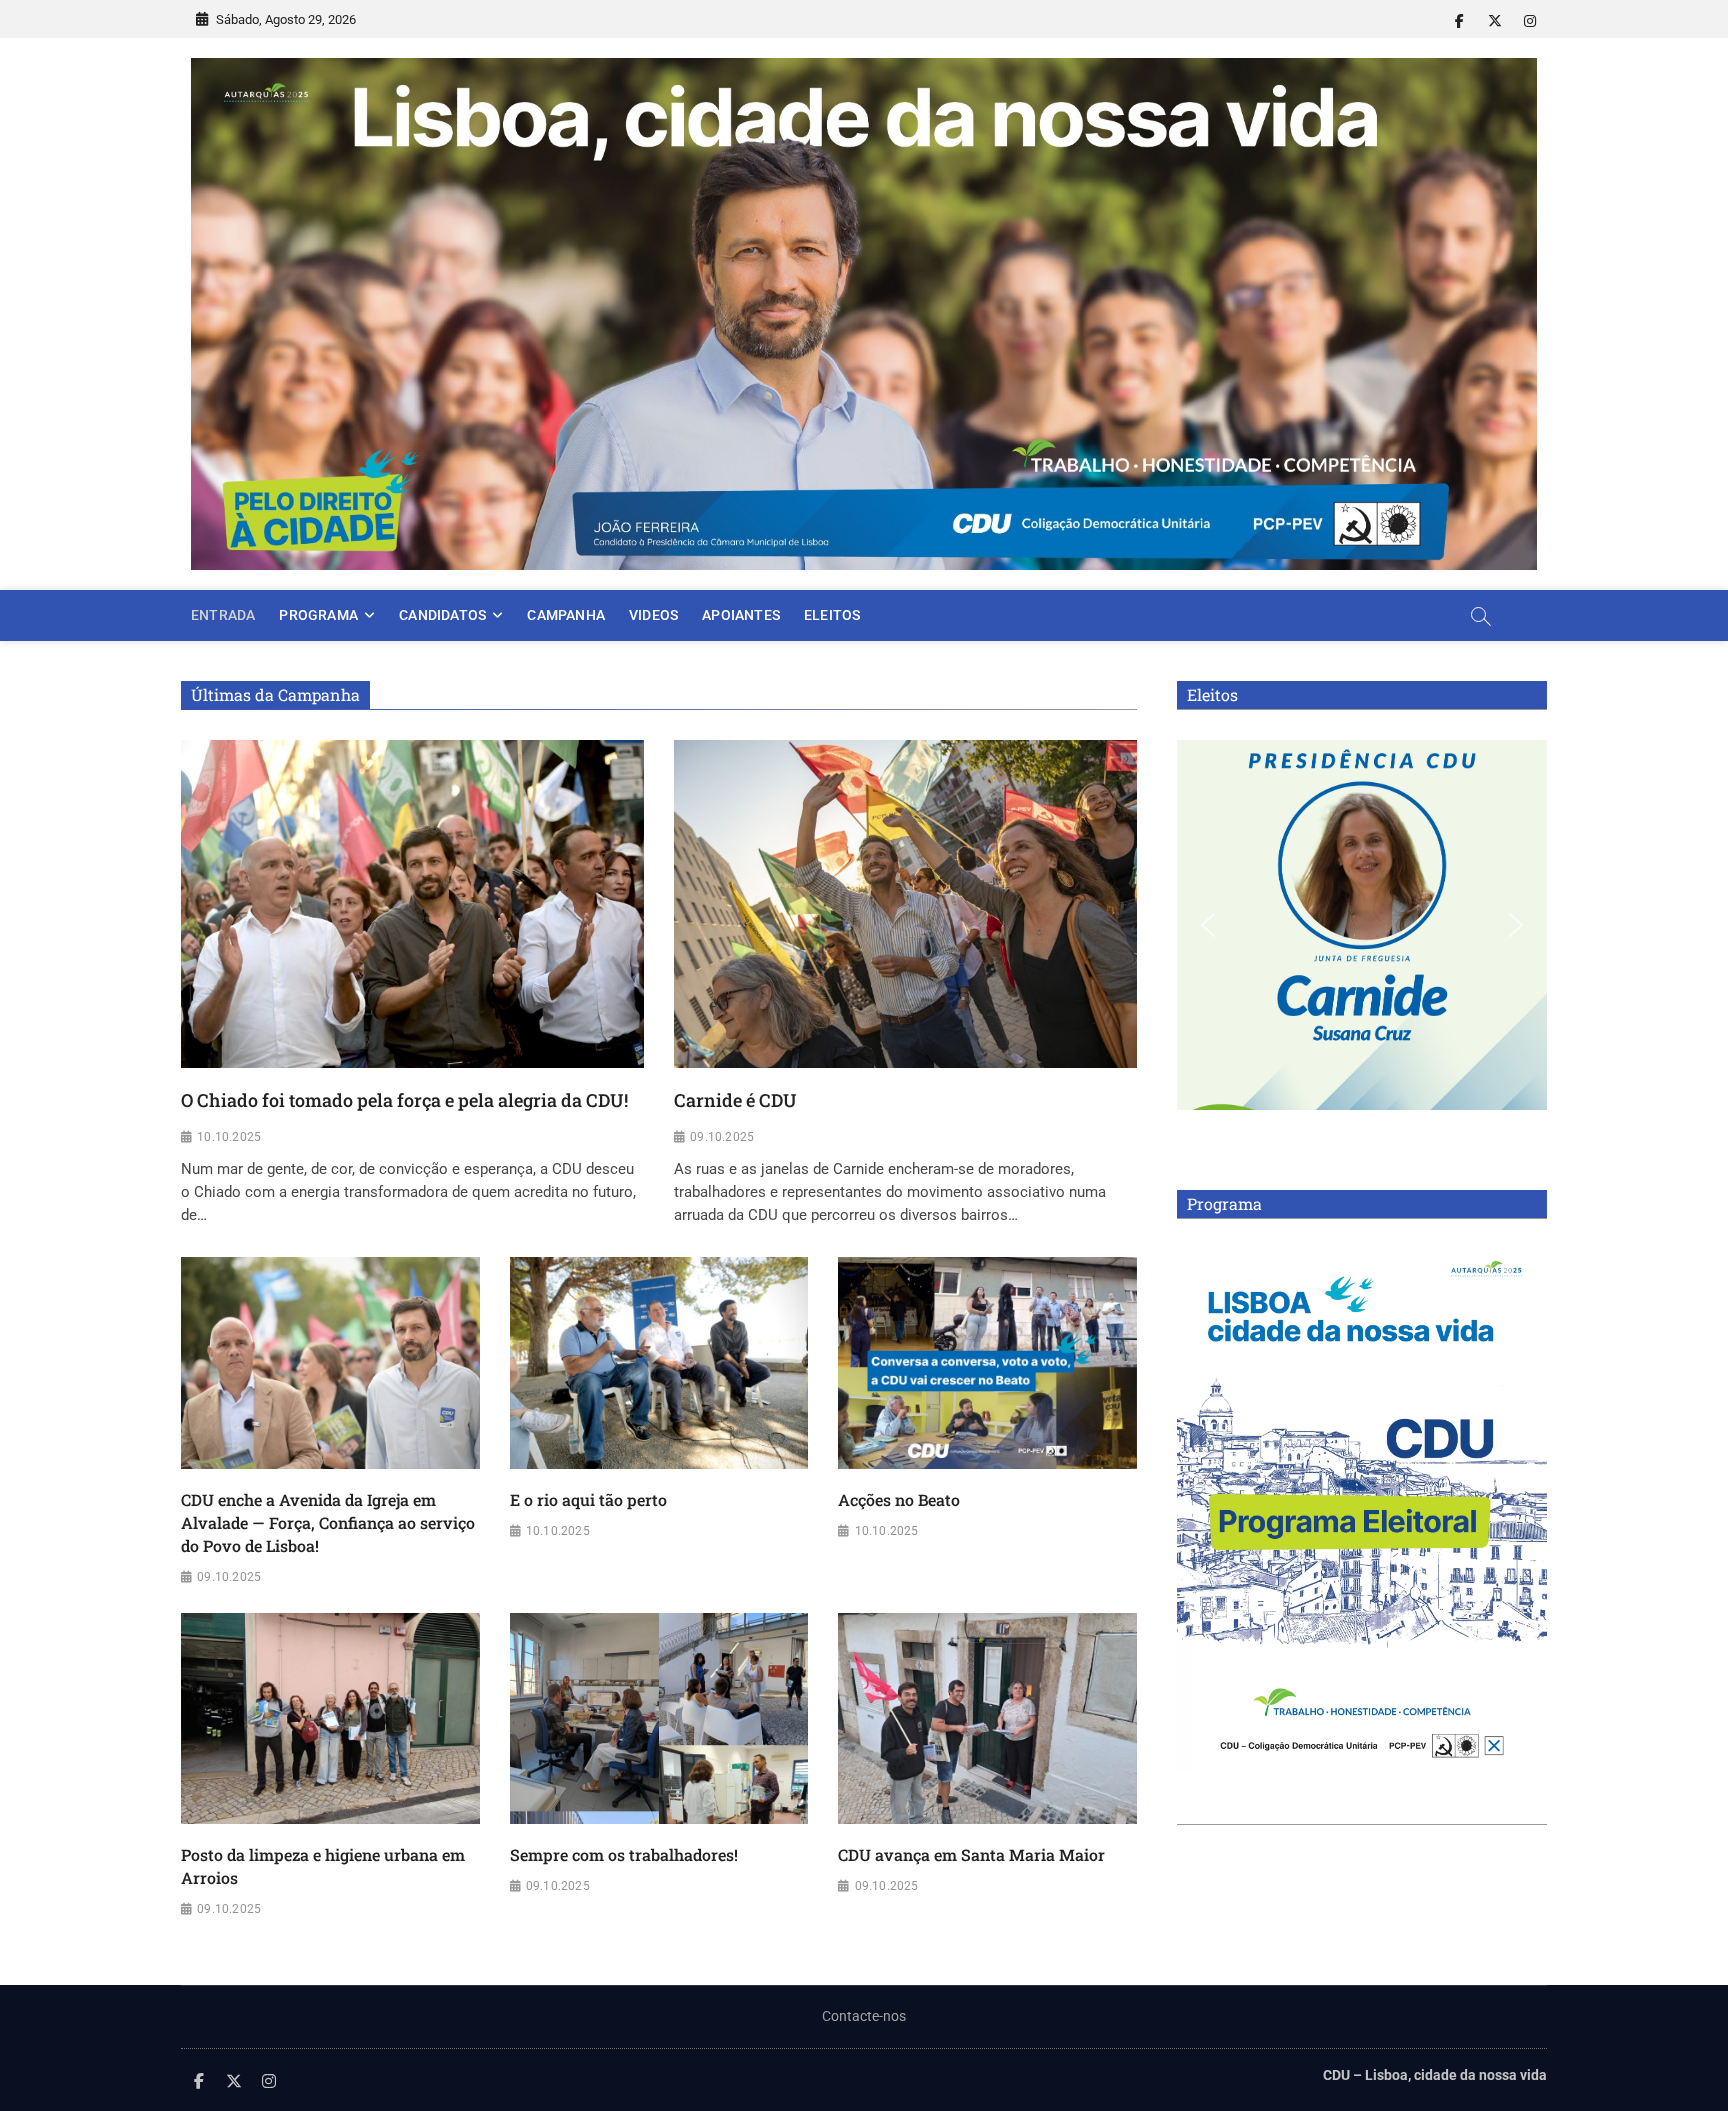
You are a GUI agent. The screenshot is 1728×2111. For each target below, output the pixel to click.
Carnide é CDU (735, 1100)
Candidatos (442, 615)
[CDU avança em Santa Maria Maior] (987, 1719)
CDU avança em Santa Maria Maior (971, 1854)
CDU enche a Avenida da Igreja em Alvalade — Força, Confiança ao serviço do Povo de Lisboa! (328, 1522)
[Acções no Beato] (987, 1363)
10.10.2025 (229, 1137)
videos (653, 615)
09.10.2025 (722, 1137)
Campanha (566, 615)
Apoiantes (741, 615)
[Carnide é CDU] (905, 904)
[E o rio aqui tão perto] (659, 1363)
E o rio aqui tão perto (588, 1499)
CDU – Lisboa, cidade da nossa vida (1435, 2075)
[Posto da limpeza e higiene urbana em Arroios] (330, 1719)
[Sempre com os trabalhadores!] (659, 1719)
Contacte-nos (864, 2016)
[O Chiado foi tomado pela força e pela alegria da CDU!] (412, 904)
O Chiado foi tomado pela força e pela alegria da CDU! (404, 1100)
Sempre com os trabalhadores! (624, 1854)
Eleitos (832, 615)
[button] (1208, 925)
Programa (318, 615)
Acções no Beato (899, 1499)
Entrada (223, 615)
